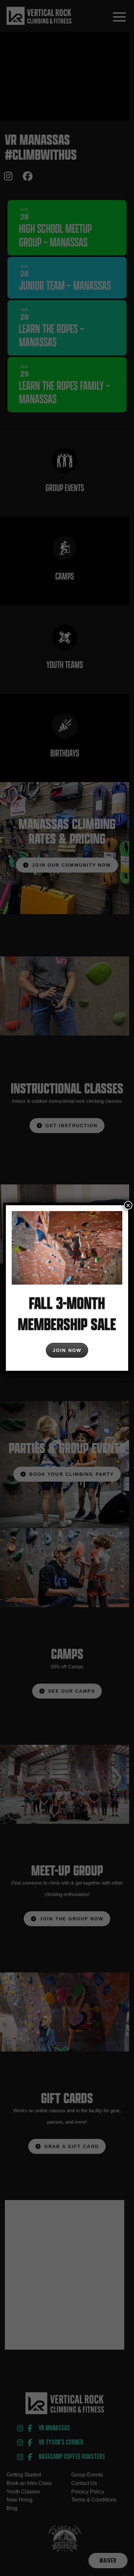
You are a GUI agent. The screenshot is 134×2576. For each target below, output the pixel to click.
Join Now (67, 1350)
